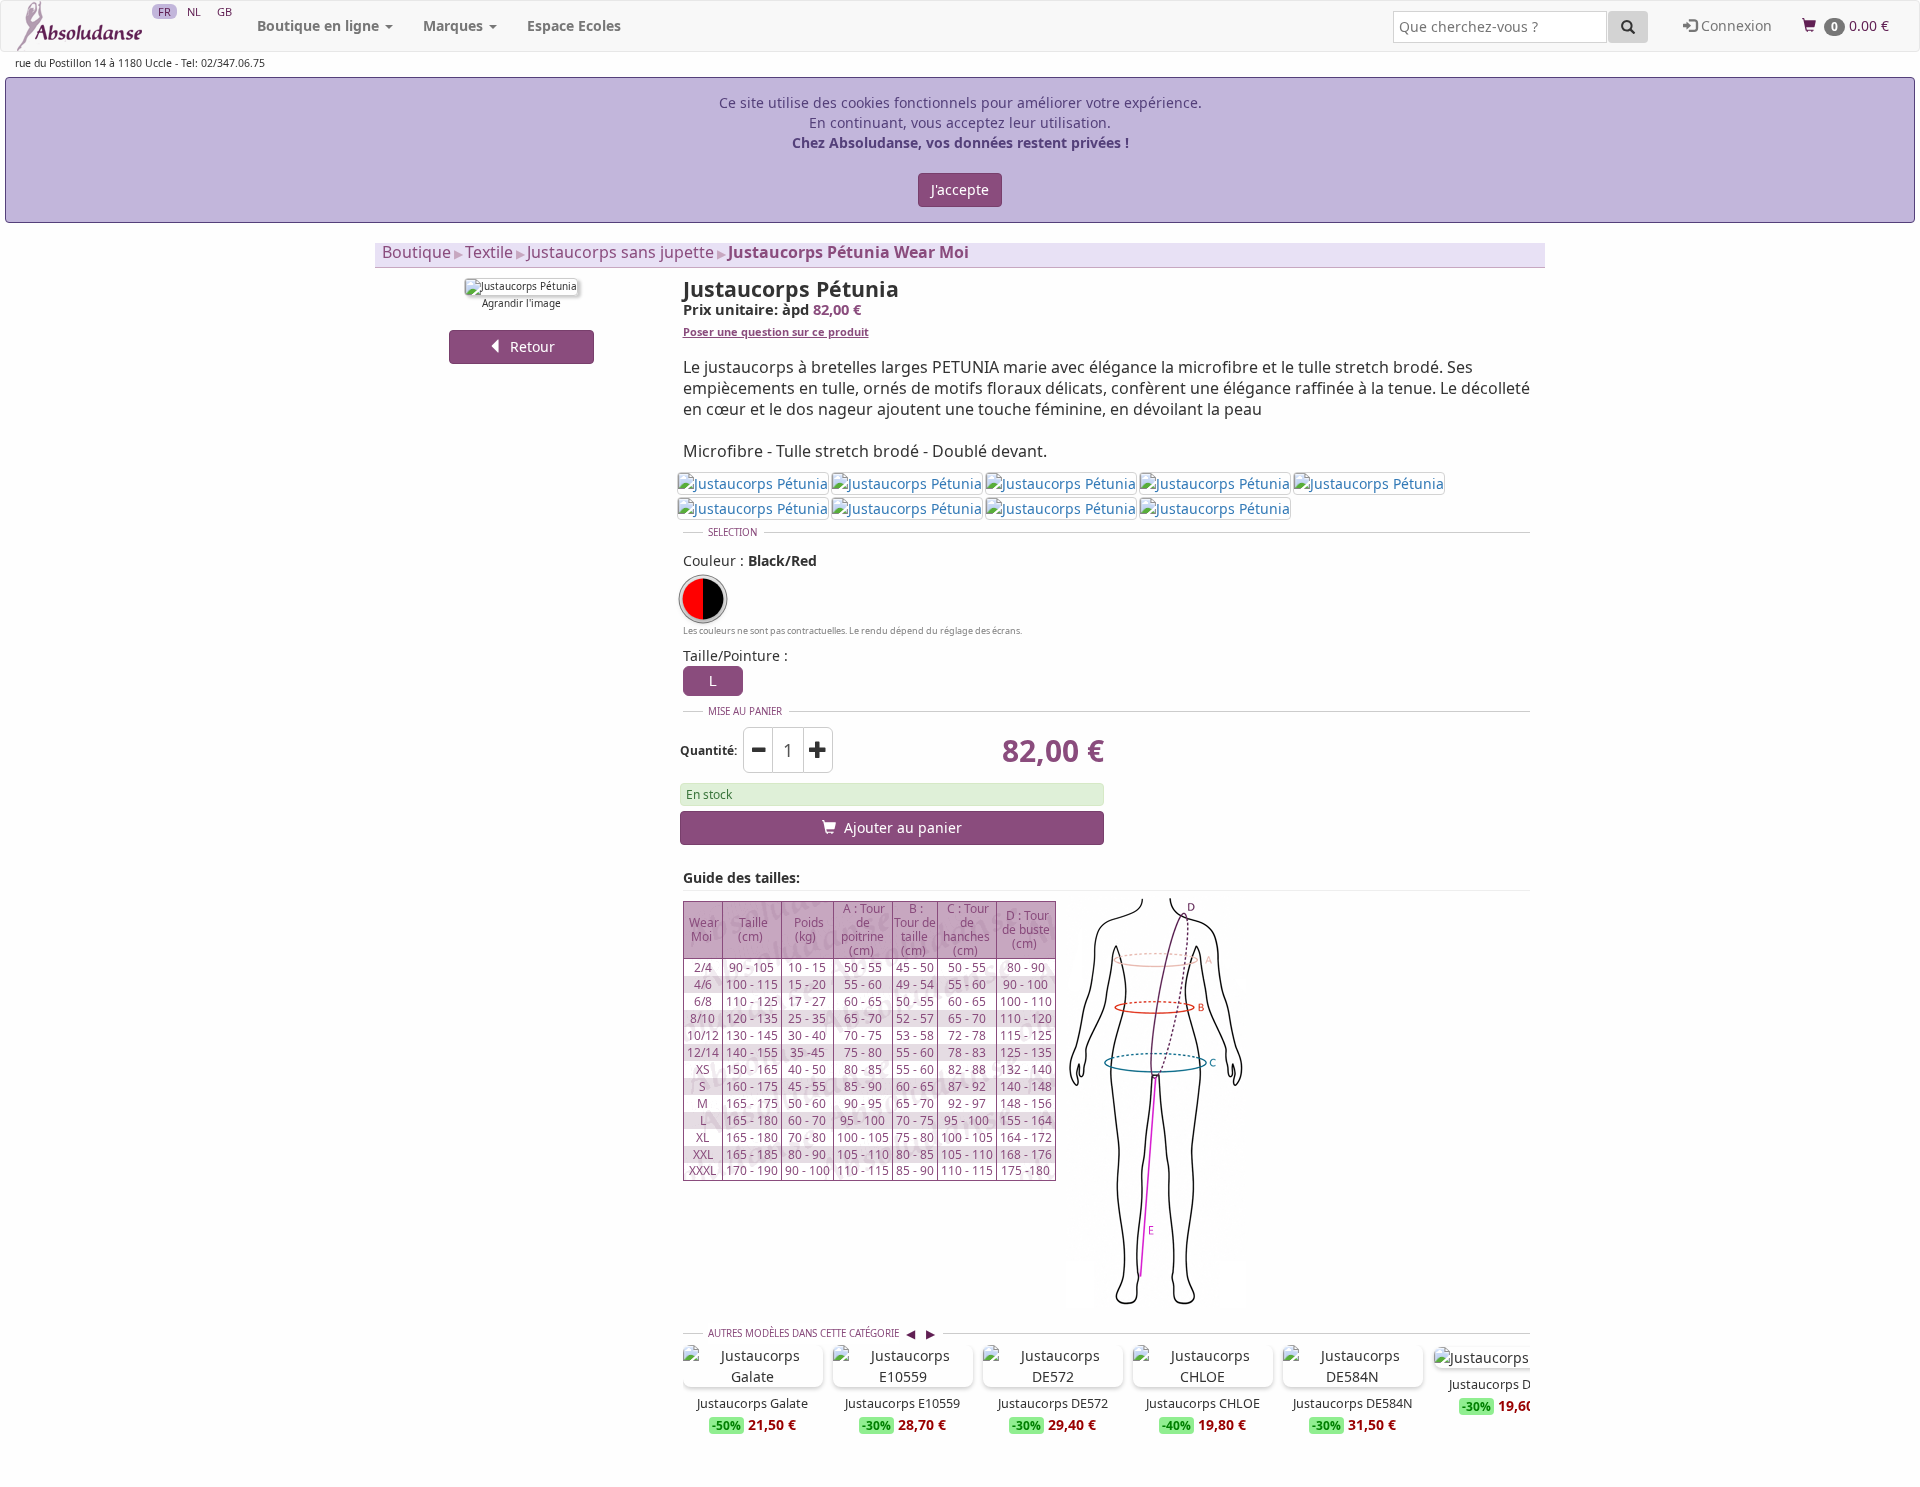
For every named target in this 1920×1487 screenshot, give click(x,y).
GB (224, 11)
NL (194, 11)
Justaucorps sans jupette (620, 252)
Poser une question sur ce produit (776, 331)
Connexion (1734, 25)
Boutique (416, 252)
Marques (455, 25)
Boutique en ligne (320, 25)
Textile (489, 252)
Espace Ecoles (574, 25)
